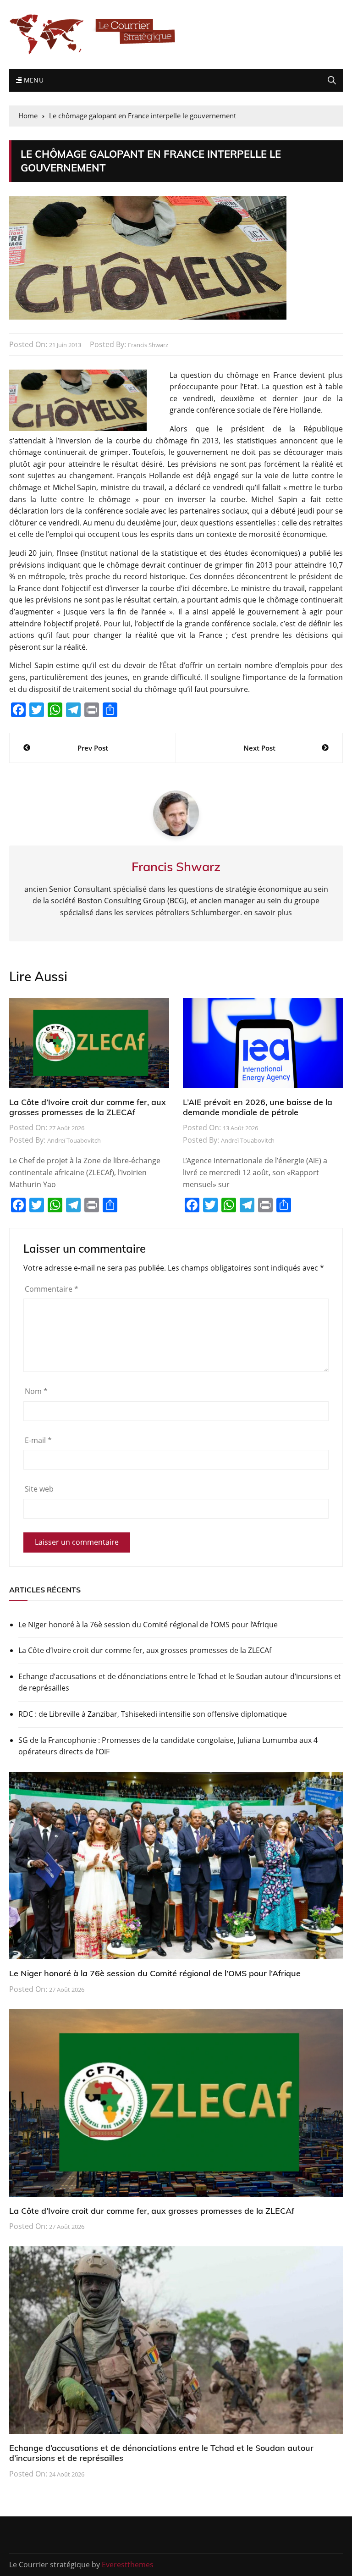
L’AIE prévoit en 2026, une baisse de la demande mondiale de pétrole (258, 1107)
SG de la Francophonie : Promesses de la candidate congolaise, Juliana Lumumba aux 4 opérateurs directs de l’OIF (168, 1746)
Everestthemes (128, 2565)
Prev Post (93, 748)
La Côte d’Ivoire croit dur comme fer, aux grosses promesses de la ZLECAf (88, 1107)
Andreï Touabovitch (74, 1140)
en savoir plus (268, 912)
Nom (36, 1391)
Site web (39, 1489)
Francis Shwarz (148, 345)
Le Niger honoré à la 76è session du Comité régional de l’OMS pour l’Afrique (148, 1625)
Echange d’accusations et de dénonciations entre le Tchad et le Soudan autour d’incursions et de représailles (180, 1682)
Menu (33, 80)
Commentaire (52, 1289)
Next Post (259, 748)
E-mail (38, 1440)
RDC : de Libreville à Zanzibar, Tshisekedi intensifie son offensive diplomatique (153, 1714)
